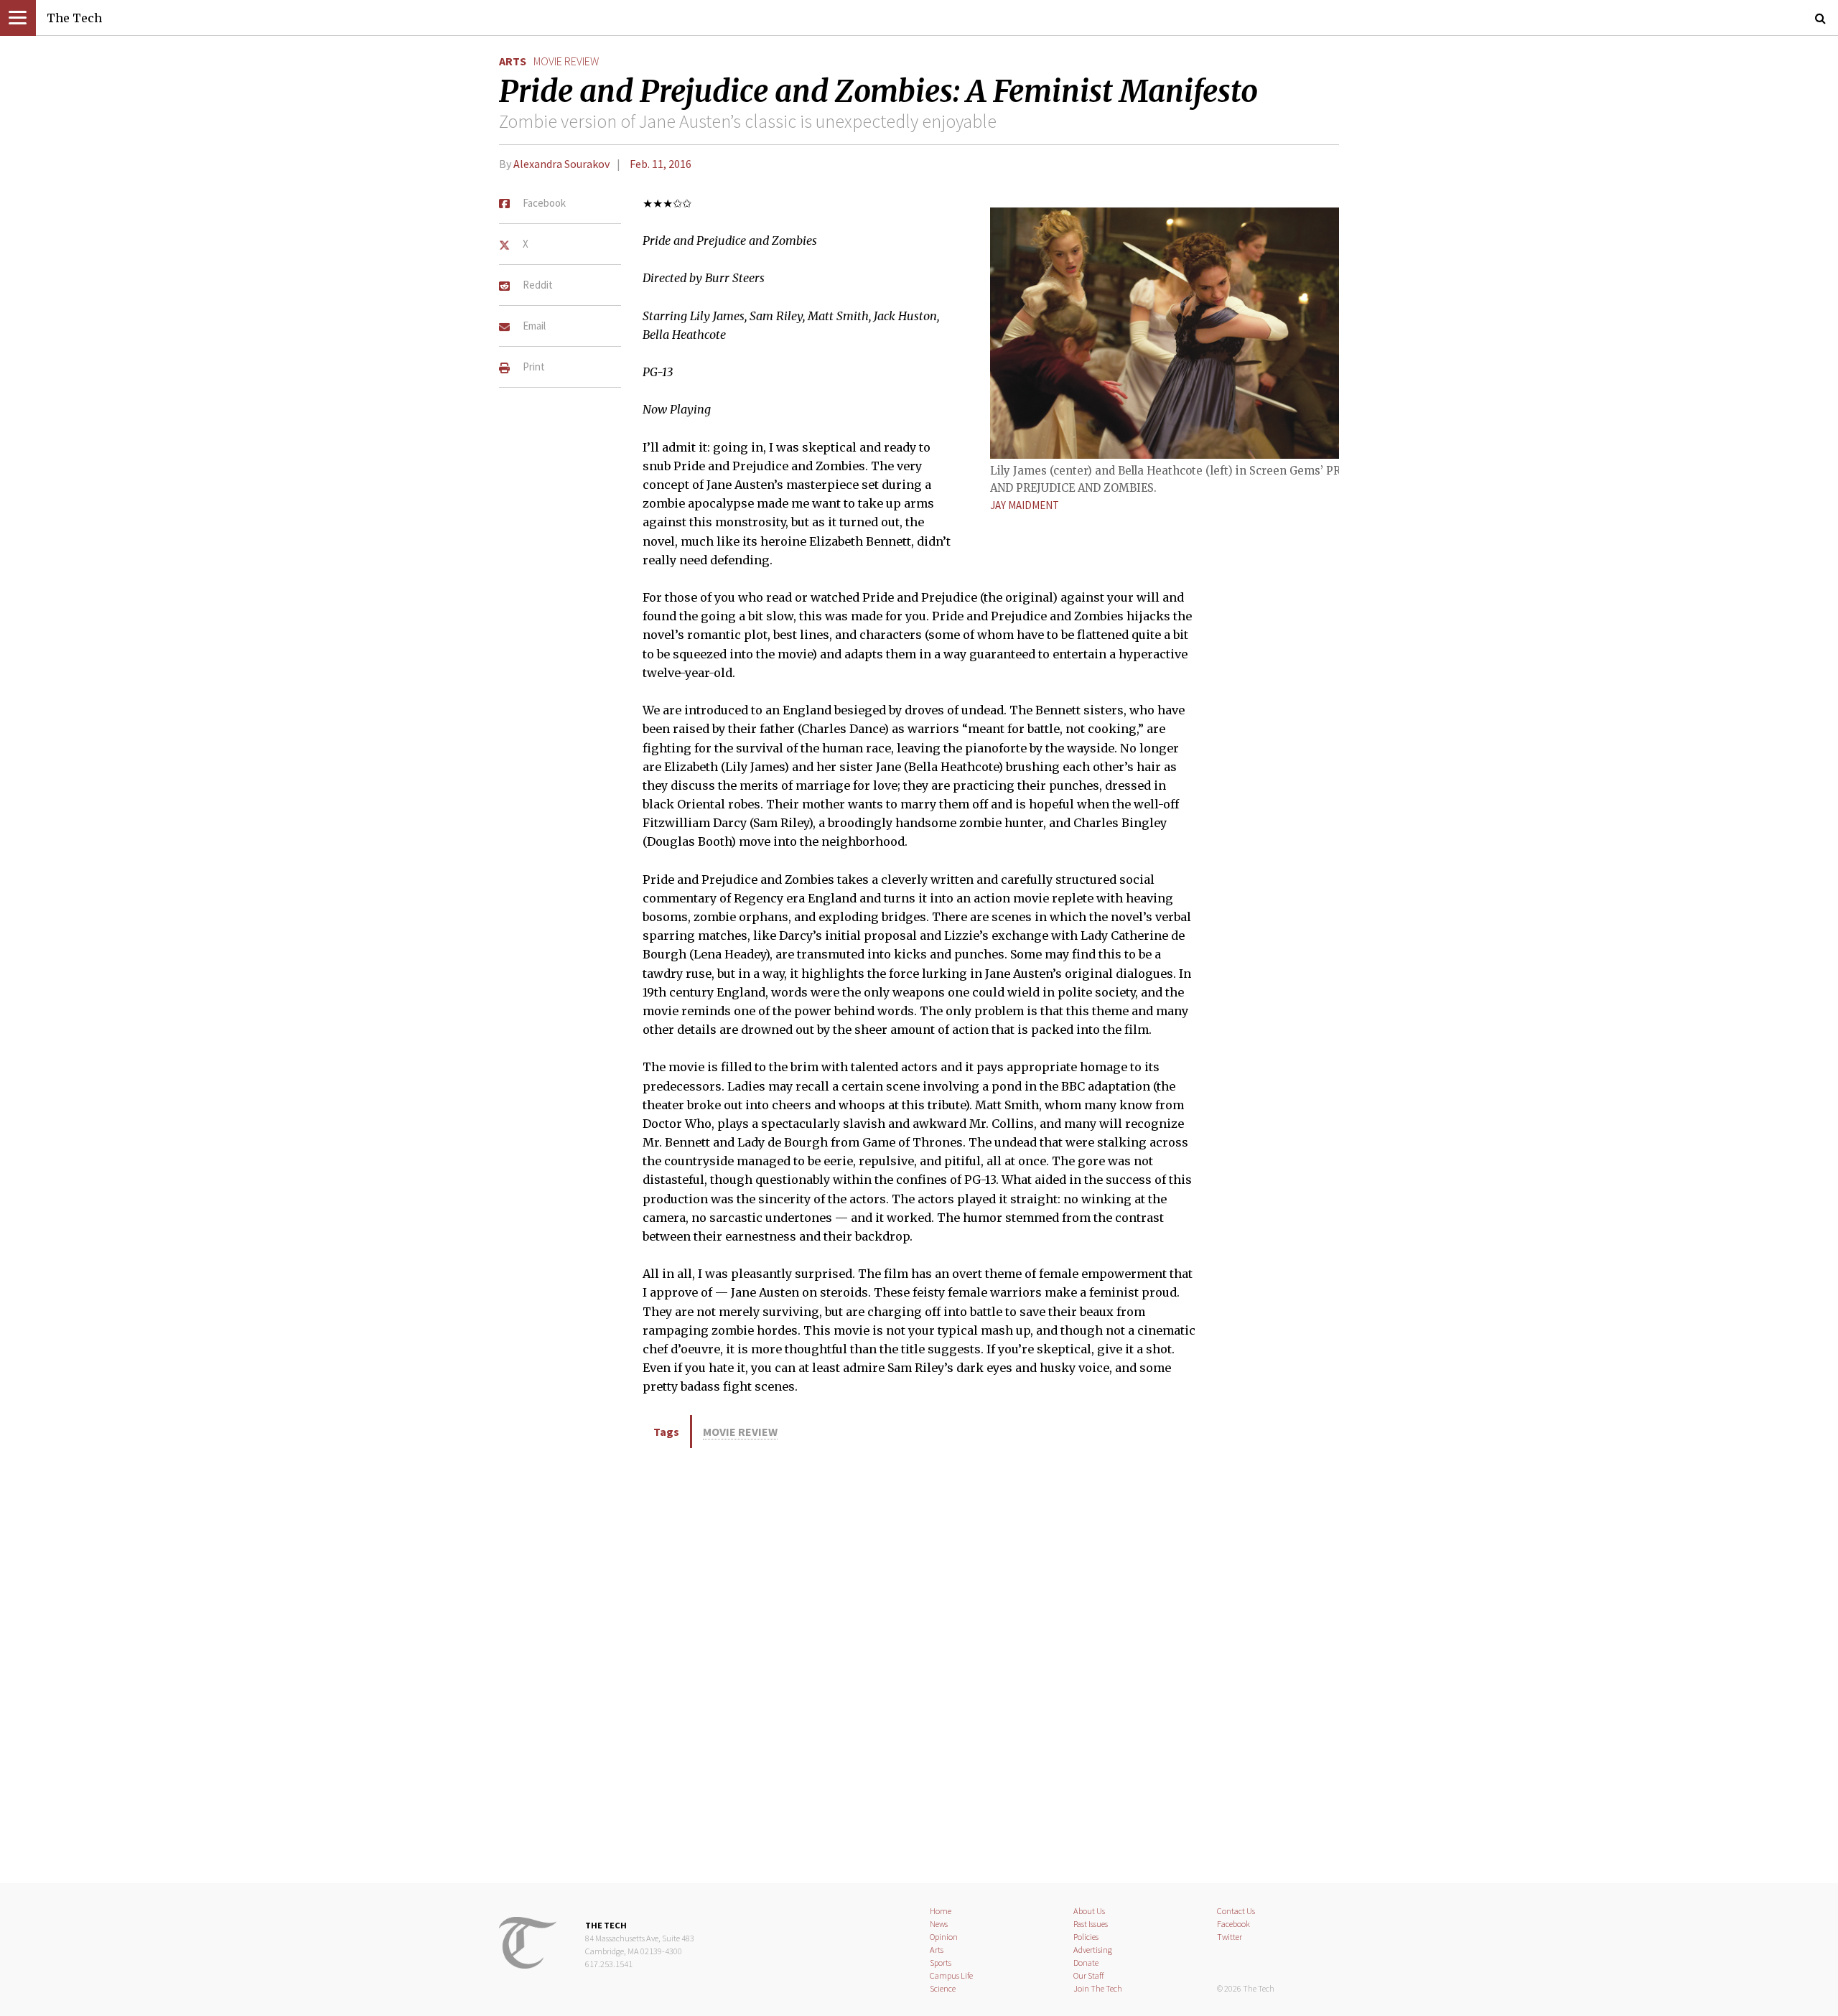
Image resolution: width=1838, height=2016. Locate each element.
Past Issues (1091, 1924)
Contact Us (1236, 1911)
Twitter (1230, 1937)
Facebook (1233, 1924)
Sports (941, 1963)
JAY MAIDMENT (1025, 505)
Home (941, 1911)
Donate (1086, 1963)
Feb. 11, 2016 (661, 164)
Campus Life (951, 1975)
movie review (566, 61)
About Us (1089, 1911)
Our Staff (1089, 1975)
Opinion (944, 1937)
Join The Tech (1098, 1988)
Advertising (1093, 1950)
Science (943, 1988)
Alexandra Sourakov (561, 164)
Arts (513, 61)
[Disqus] (919, 1663)
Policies (1086, 1937)
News (939, 1924)
